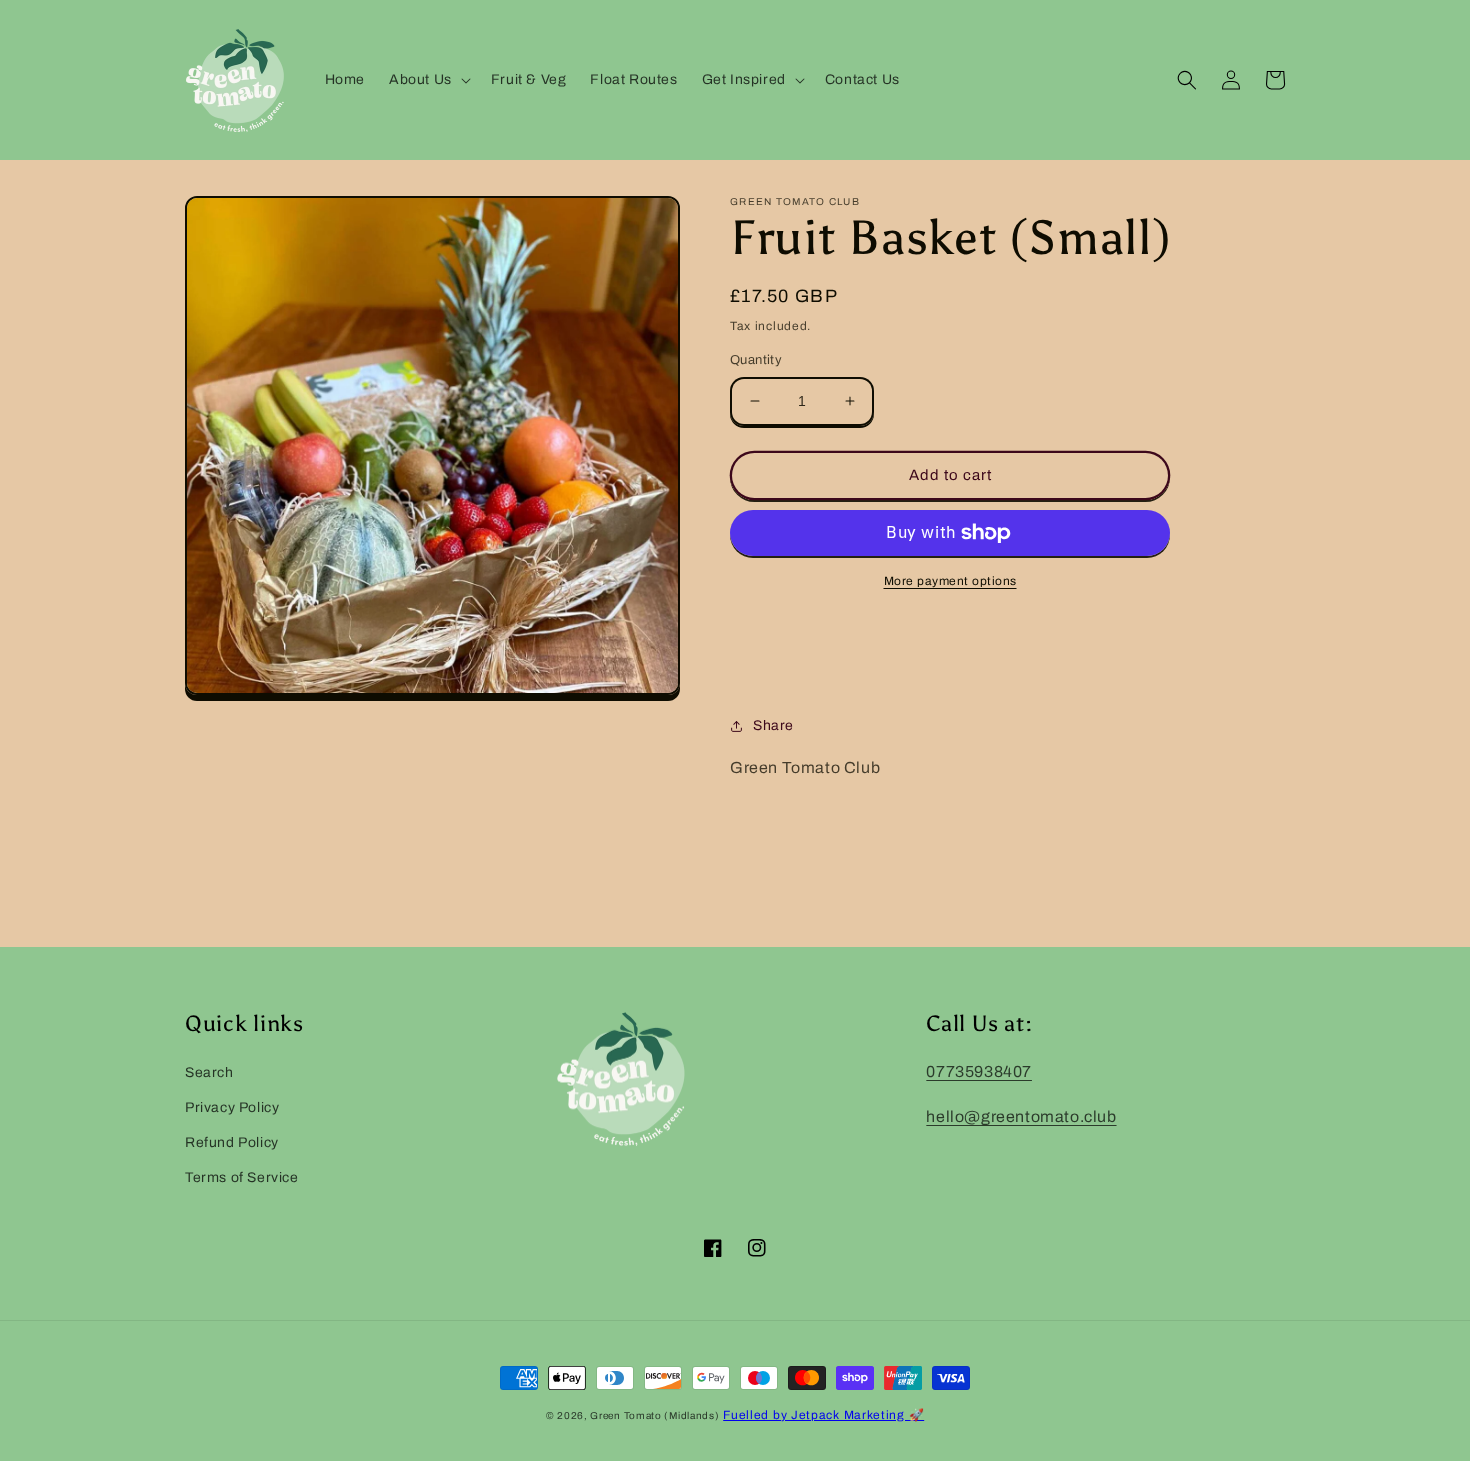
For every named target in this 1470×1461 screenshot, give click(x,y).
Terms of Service (242, 1177)
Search (209, 1072)
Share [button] (773, 725)
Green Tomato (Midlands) (654, 1415)
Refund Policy (232, 1142)
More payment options (950, 581)
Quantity (756, 360)
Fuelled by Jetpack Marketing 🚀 (823, 1415)
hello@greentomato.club (1021, 1116)
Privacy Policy (232, 1107)
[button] (428, 80)
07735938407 (979, 1071)
